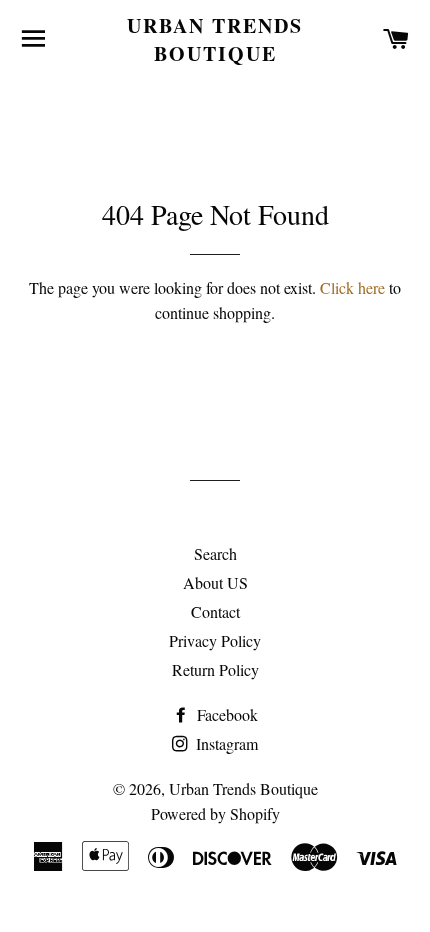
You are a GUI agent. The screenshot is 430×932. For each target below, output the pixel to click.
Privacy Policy (215, 640)
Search (215, 553)
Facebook (225, 714)
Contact (215, 611)
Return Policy (215, 669)
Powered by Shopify (215, 813)
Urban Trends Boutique (215, 40)
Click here (352, 287)
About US (215, 582)
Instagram (225, 743)
